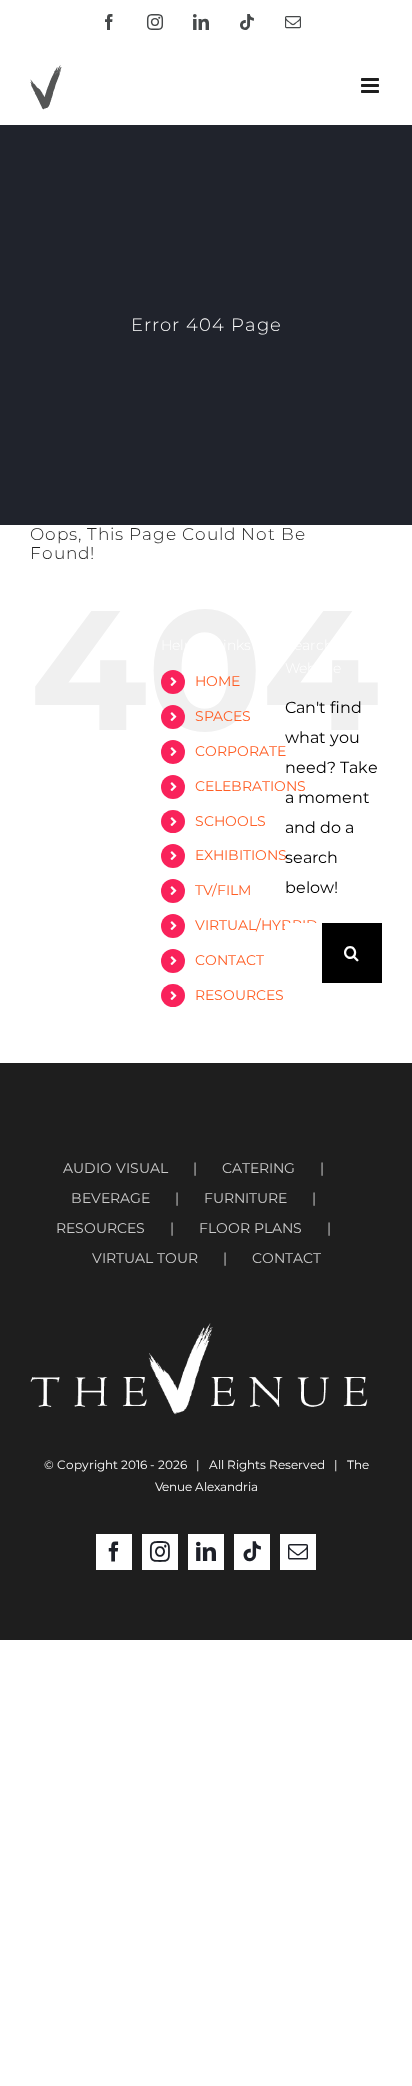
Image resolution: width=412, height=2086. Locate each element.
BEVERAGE (110, 1198)
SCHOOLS (230, 821)
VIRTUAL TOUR (145, 1258)
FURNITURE (245, 1198)
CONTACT (229, 960)
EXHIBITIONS (241, 855)
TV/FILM (223, 890)
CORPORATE (240, 751)
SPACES (223, 716)
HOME (217, 681)
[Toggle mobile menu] (371, 85)
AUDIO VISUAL (115, 1168)
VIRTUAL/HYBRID (256, 925)
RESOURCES (239, 995)
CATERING (258, 1168)
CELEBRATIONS (250, 786)
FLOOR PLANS (250, 1228)
